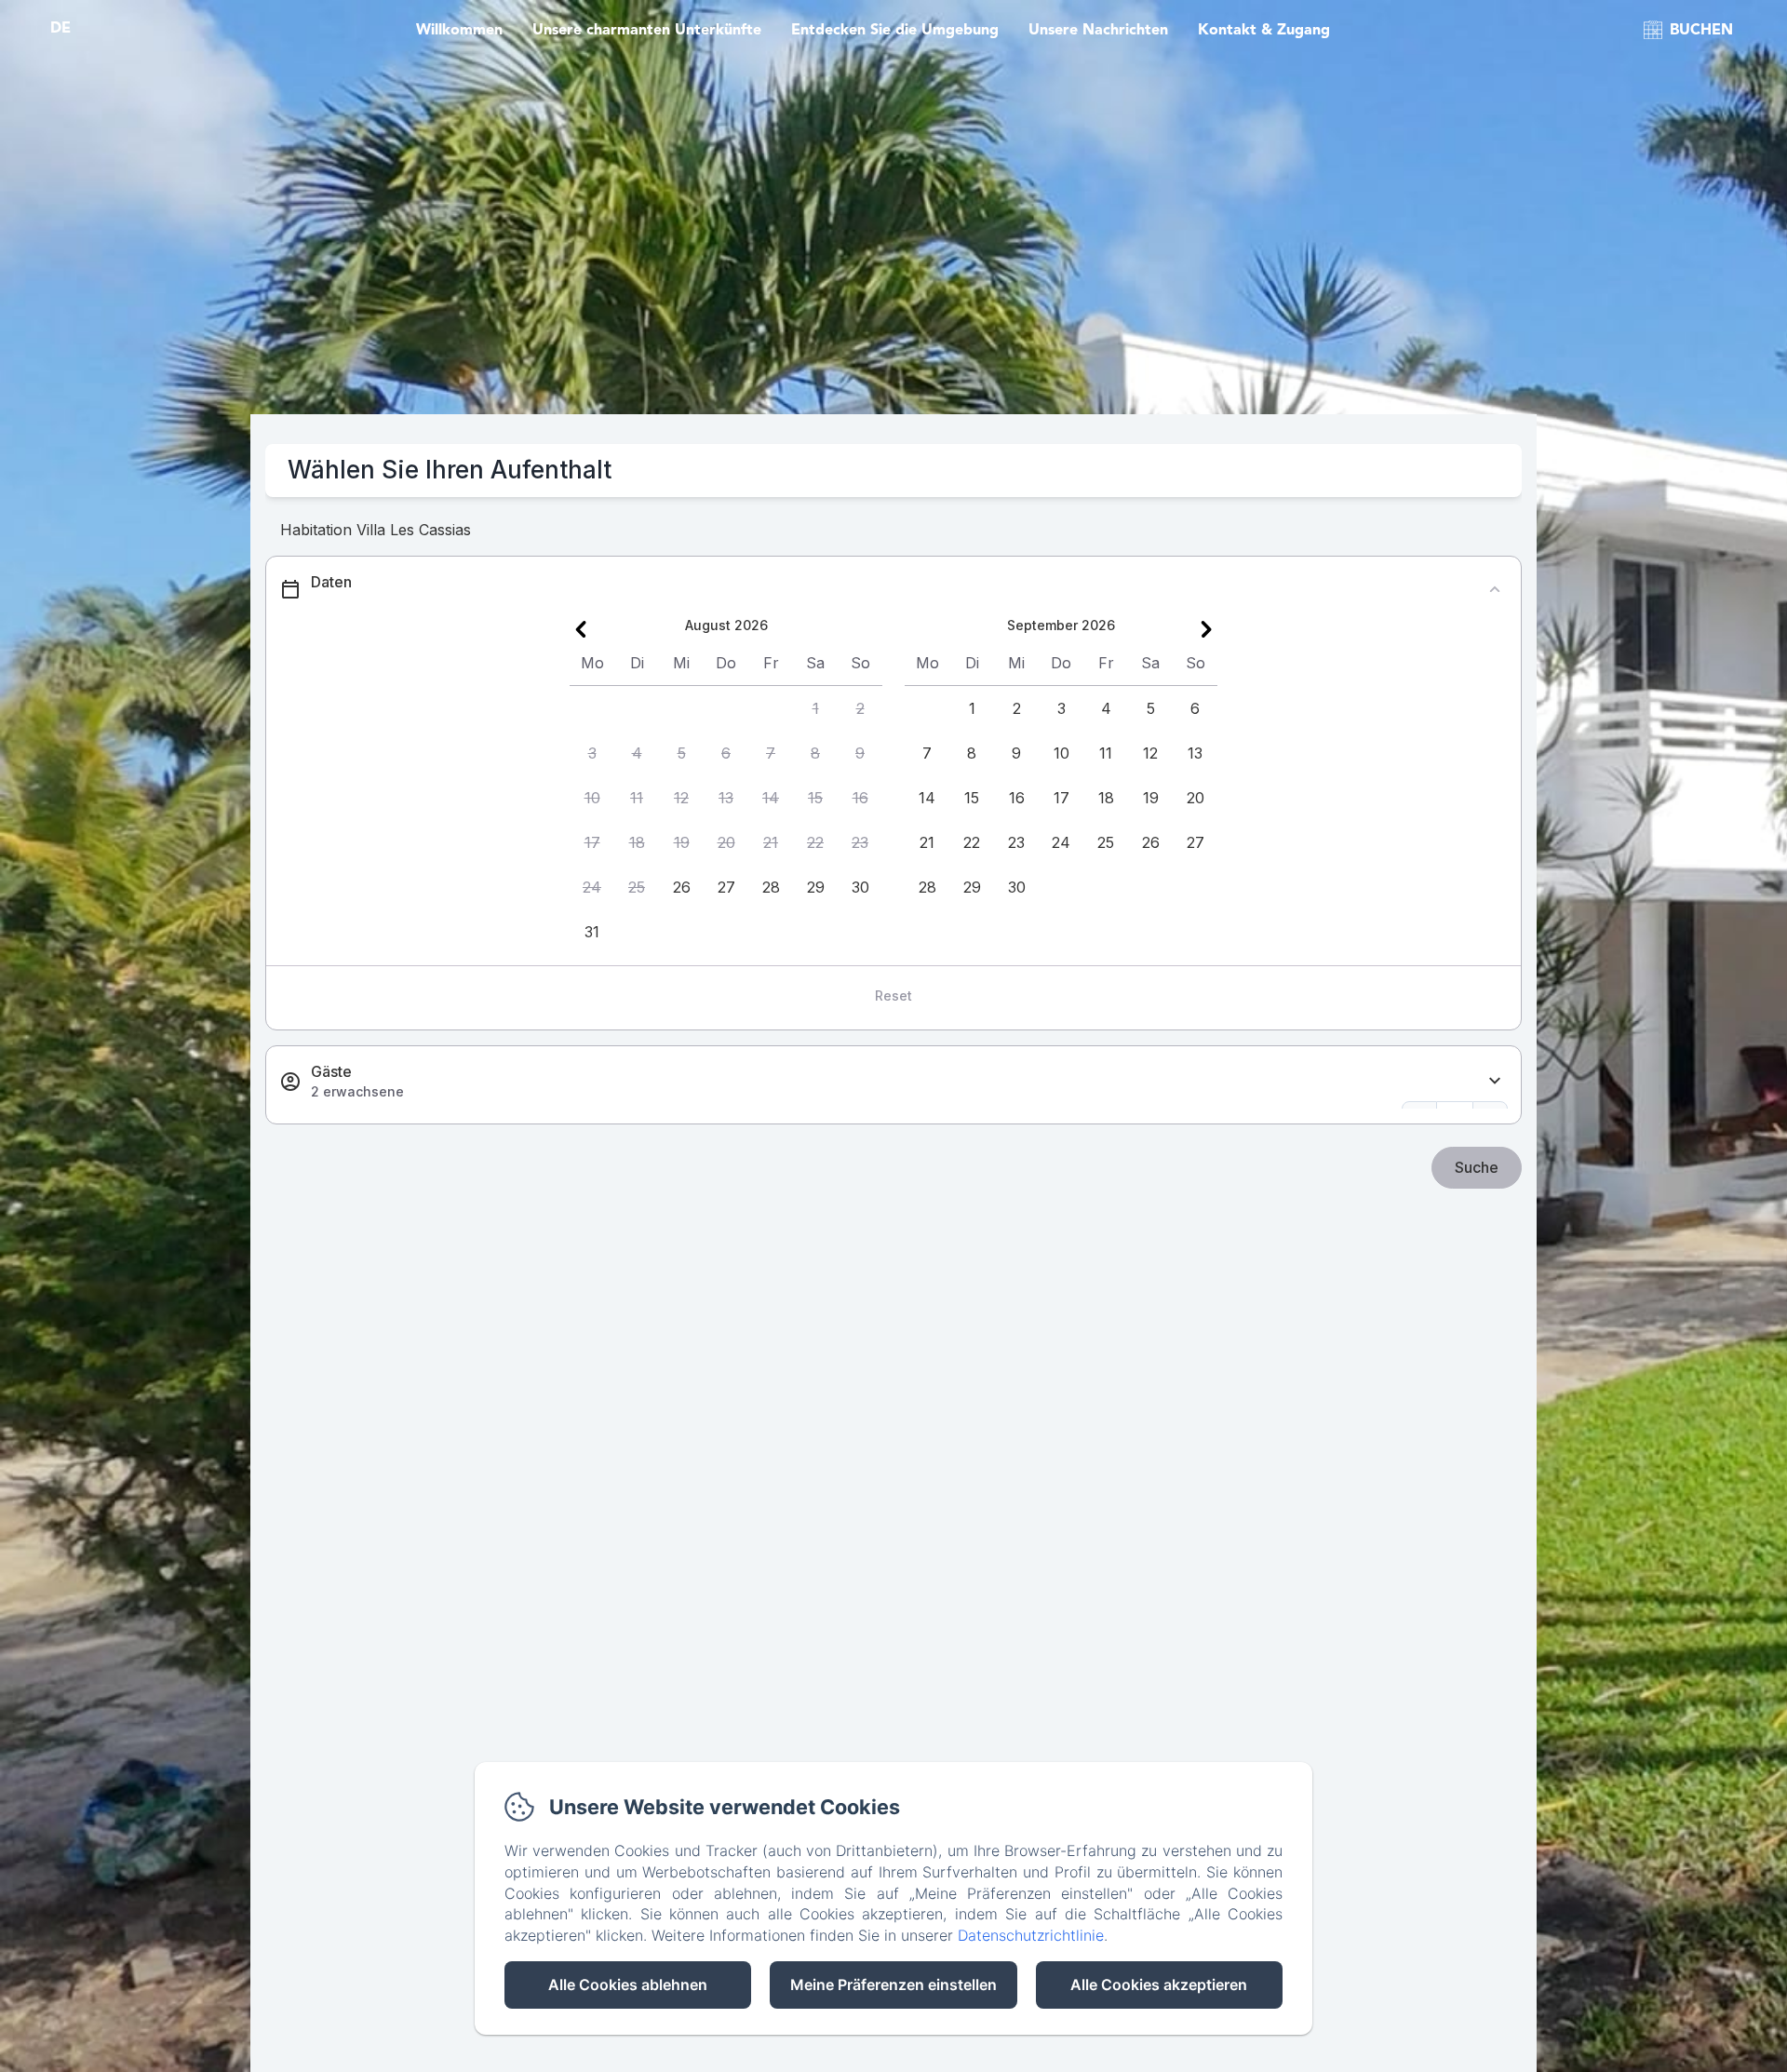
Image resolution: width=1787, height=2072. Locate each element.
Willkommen (459, 31)
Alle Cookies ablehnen (628, 1985)
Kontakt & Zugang (1264, 31)
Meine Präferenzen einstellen (893, 1985)
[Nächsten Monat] (1206, 629)
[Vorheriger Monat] (581, 629)
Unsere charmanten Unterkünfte (647, 31)
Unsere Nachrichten (1098, 31)
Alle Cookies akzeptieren (1159, 1985)
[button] (815, 708)
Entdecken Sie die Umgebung (895, 31)
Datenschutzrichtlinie (1031, 1935)
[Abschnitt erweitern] (1495, 1081)
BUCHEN (1701, 31)
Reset (893, 996)
